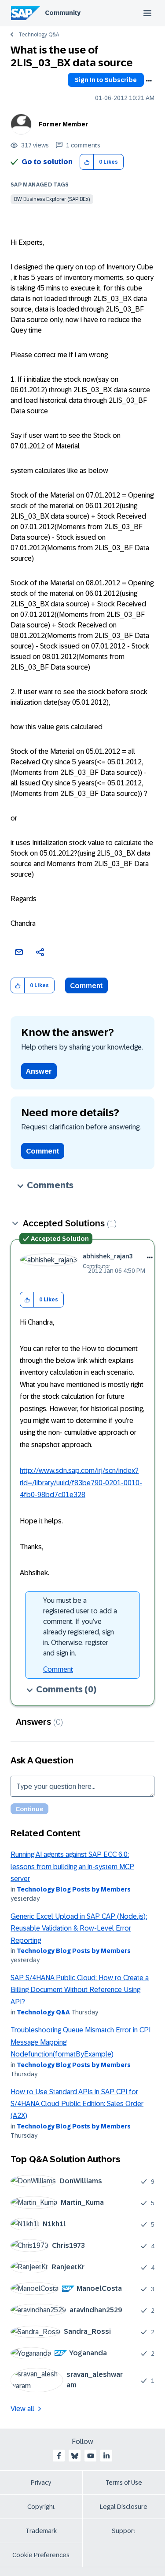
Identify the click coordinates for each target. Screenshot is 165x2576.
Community (63, 13)
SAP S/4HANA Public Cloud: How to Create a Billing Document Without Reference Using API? (80, 1990)
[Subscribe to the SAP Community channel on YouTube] (91, 2456)
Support (124, 2531)
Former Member (63, 124)
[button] (87, 162)
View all (22, 2409)
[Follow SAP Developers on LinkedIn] (106, 2456)
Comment (86, 986)
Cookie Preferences (41, 2555)
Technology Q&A (39, 35)
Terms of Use (124, 2483)
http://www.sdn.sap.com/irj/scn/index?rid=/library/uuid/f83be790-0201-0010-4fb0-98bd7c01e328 (81, 1483)
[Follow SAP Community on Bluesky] (75, 2456)
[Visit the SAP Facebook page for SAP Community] (59, 2456)
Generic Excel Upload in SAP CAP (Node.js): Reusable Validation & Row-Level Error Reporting (79, 1928)
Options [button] (149, 81)
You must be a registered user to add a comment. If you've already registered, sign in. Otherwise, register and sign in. (80, 1627)
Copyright (41, 2507)
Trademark (41, 2531)
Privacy (41, 2483)
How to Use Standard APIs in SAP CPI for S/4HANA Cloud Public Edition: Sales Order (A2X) (77, 2104)
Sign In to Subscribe (106, 80)
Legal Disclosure (124, 2507)
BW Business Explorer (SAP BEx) (52, 199)
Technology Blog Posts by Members (74, 1889)
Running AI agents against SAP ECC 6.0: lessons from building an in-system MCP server (72, 1867)
